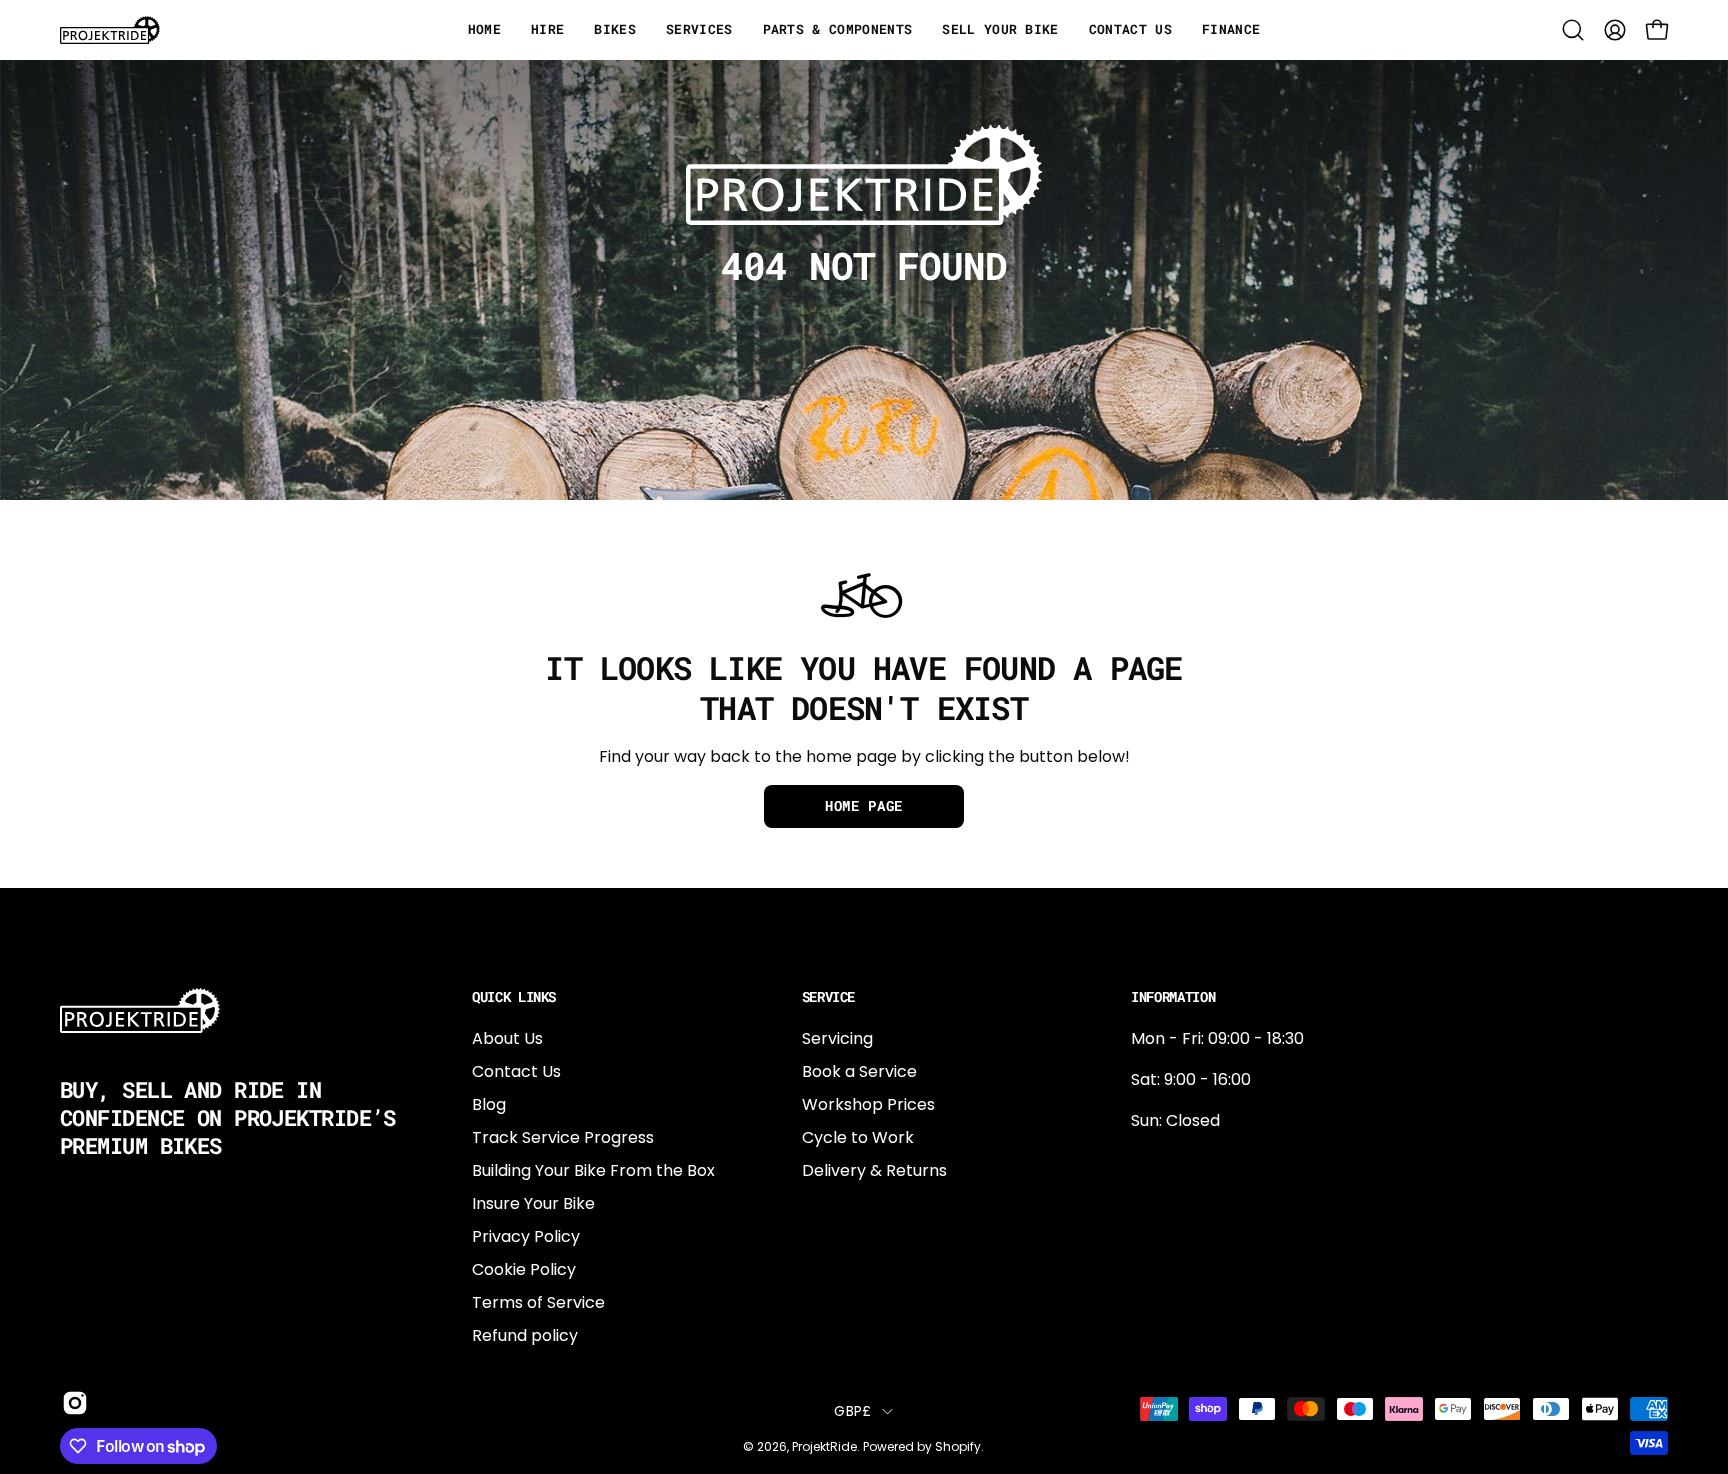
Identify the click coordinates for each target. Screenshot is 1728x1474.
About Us (507, 1038)
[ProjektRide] (110, 30)
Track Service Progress (563, 1137)
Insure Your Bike (533, 1203)
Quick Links (514, 997)
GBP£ (852, 1411)
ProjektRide (824, 1446)
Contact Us (516, 1071)
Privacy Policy (526, 1236)
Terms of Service (538, 1302)
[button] (1573, 30)
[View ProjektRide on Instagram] (71, 1403)
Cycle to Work (858, 1137)
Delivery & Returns (874, 1170)
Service (829, 997)
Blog (489, 1104)
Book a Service (859, 1071)
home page (864, 806)
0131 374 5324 (1184, 1161)
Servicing (837, 1038)
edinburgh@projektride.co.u (1240, 1293)
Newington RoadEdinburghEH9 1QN (1195, 1227)
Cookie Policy (524, 1269)
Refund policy (525, 1335)
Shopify (958, 1446)
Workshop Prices (868, 1104)
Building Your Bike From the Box (593, 1170)
